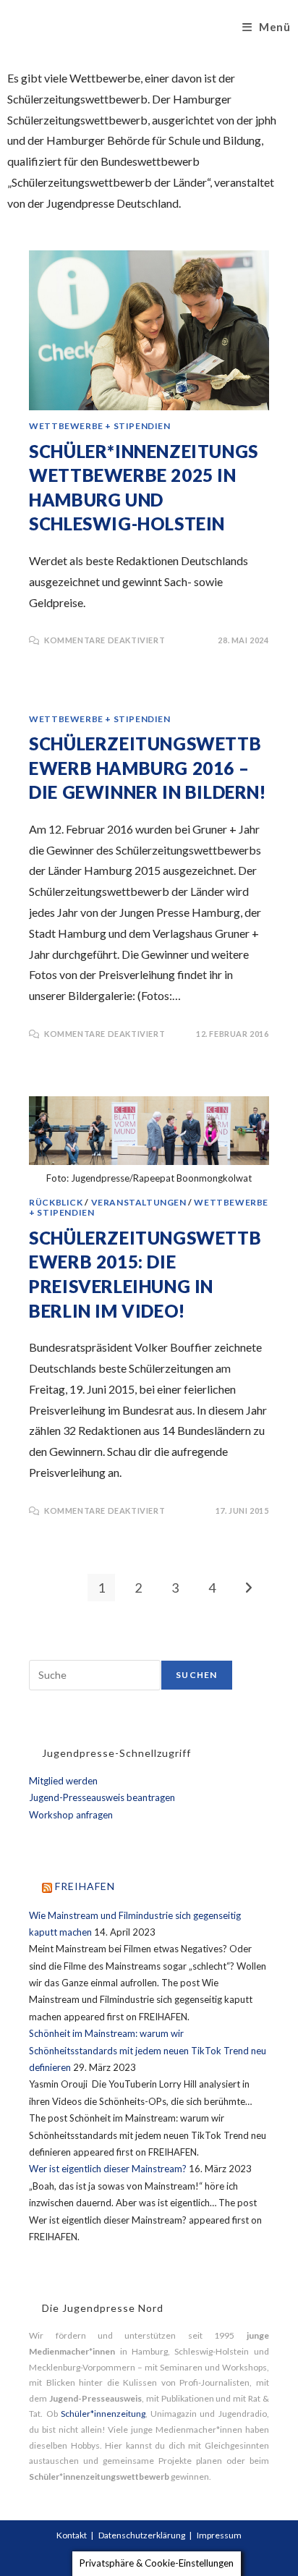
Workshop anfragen (71, 1815)
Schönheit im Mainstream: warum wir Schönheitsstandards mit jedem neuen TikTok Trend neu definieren (148, 2050)
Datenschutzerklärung (142, 2535)
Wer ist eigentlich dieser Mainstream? (108, 2169)
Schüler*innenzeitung (103, 2414)
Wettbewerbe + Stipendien (99, 426)
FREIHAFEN (85, 1886)
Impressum (219, 2535)
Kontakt (72, 2535)
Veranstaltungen (139, 1202)
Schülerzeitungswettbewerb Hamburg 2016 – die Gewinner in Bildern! (147, 768)
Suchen (196, 1675)
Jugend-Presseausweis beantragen (102, 1797)
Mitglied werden (63, 1781)
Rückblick (56, 1202)
